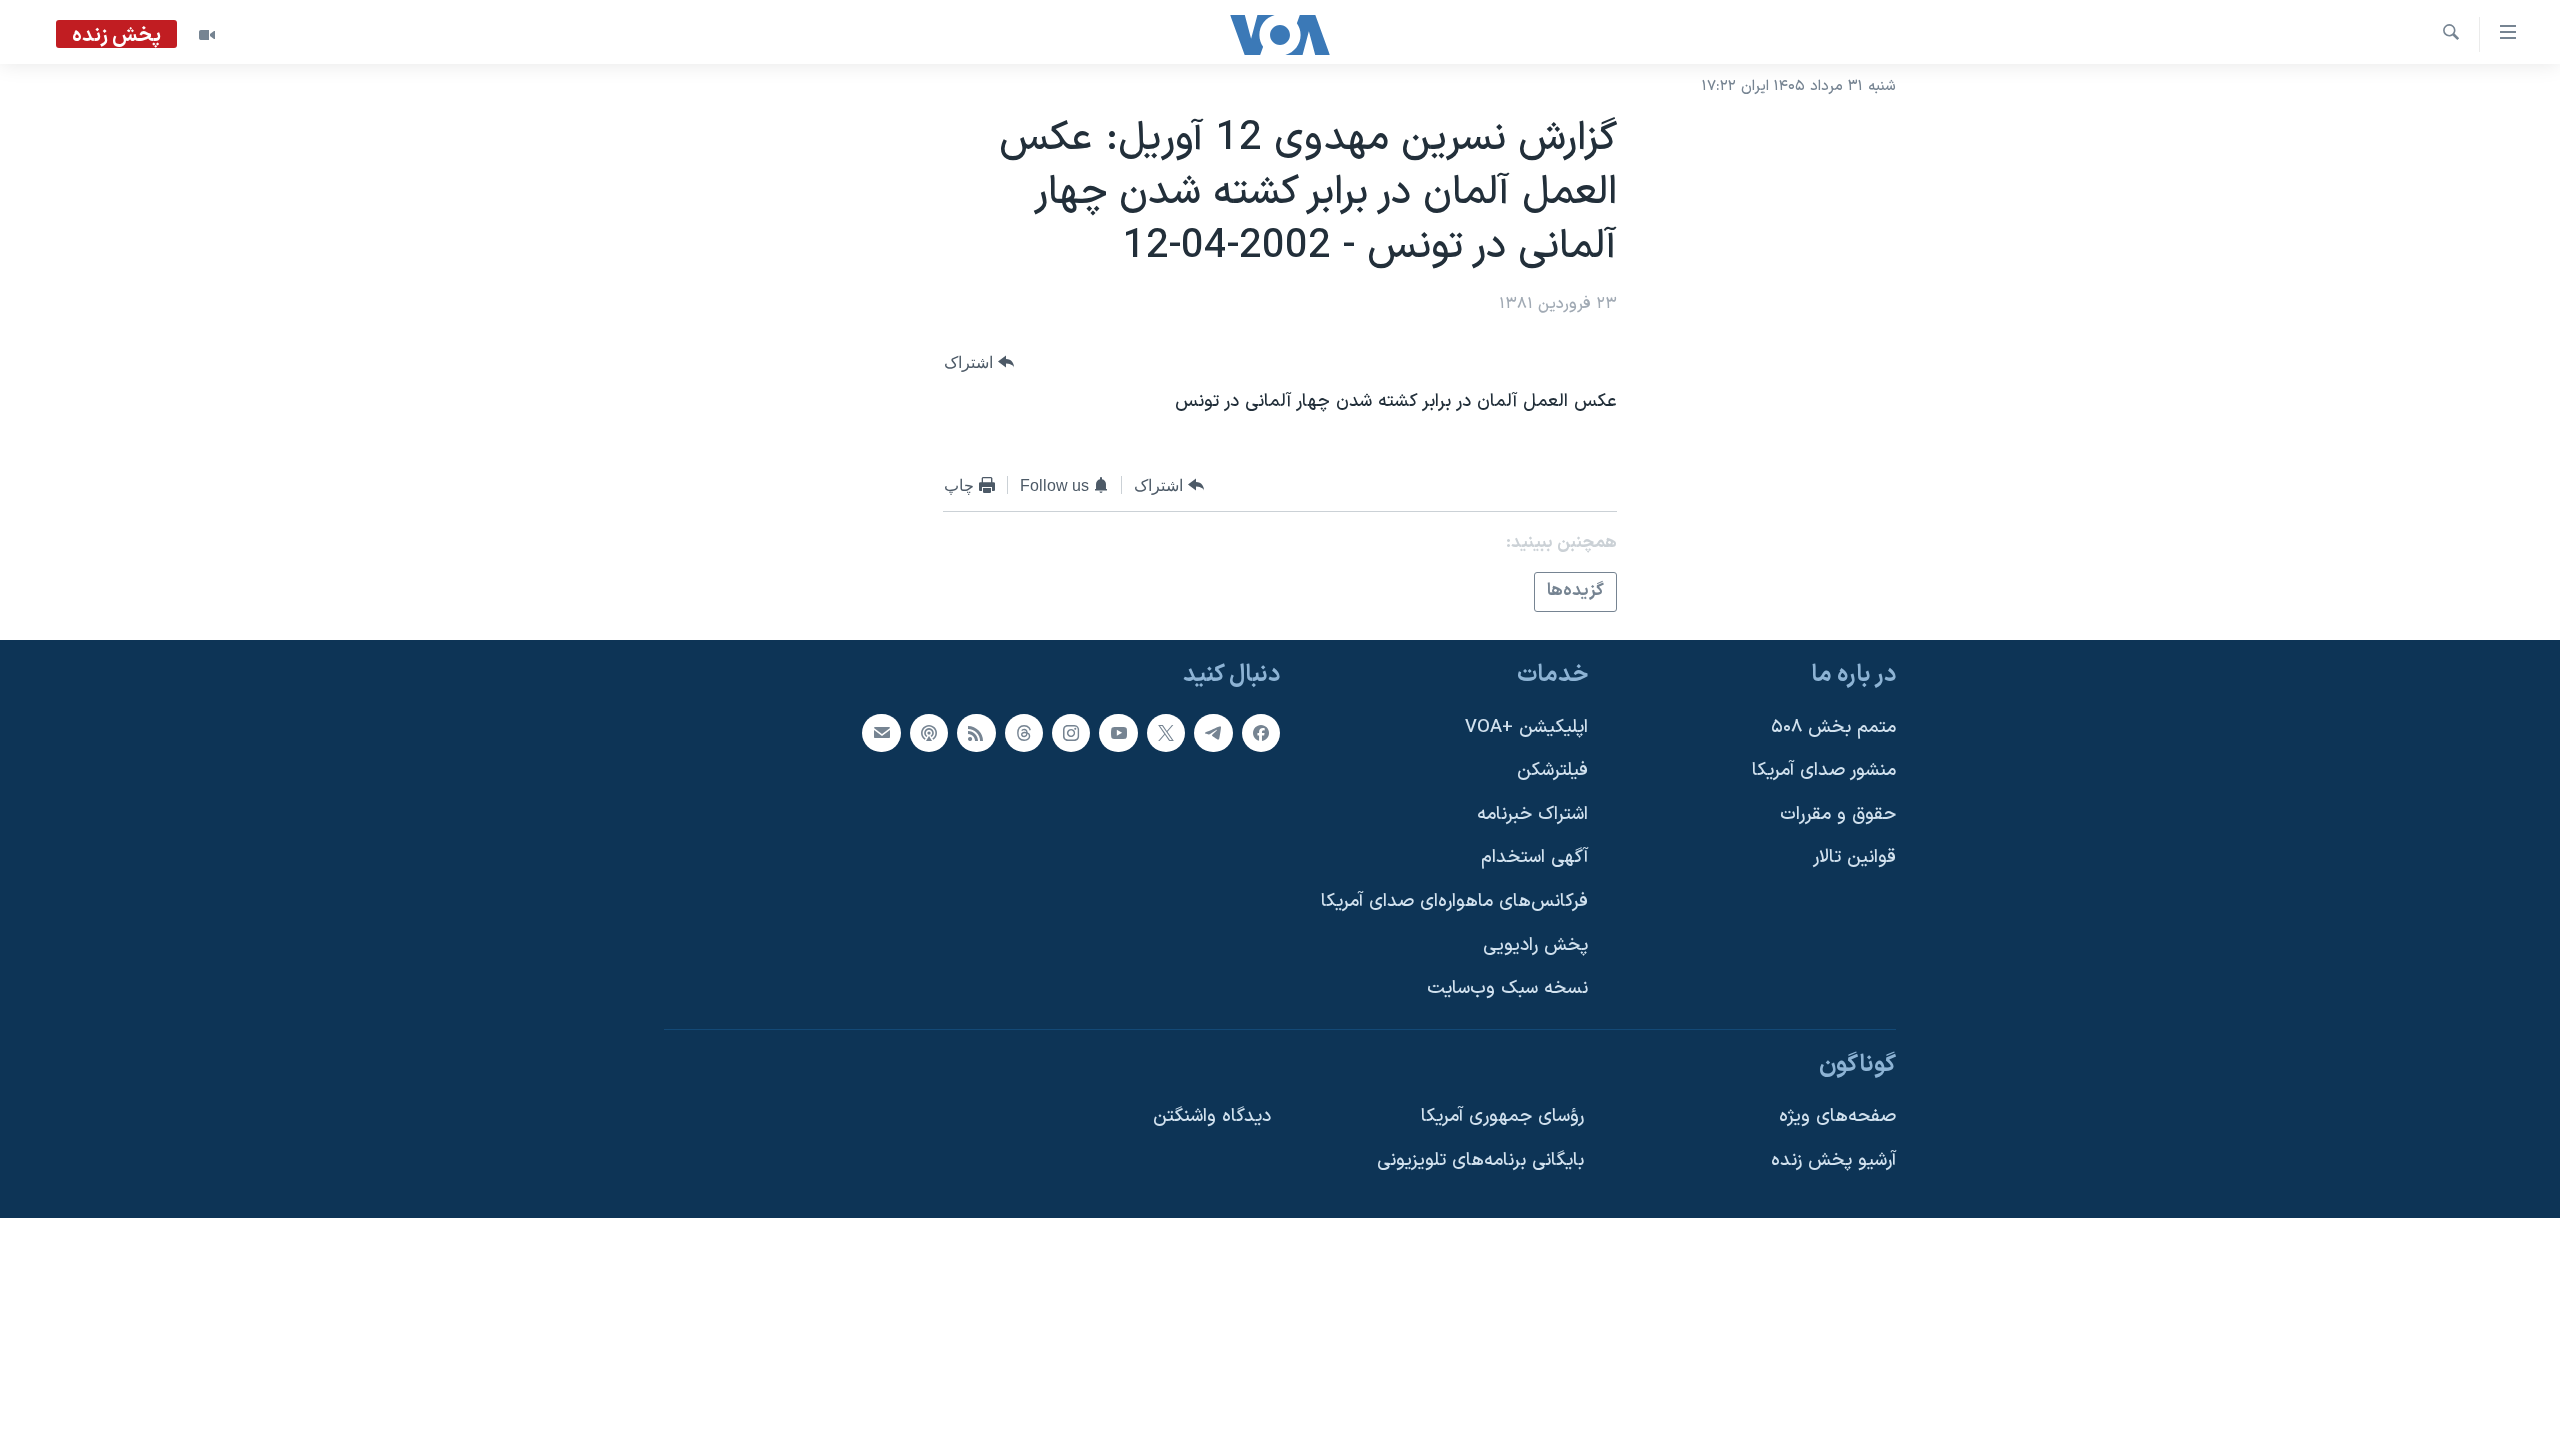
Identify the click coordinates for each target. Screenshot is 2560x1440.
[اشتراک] (881, 732)
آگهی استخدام (1534, 857)
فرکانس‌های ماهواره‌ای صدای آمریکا (1454, 901)
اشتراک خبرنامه (1532, 813)
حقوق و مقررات (1838, 813)
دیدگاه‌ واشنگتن (1212, 1116)
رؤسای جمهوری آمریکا (1502, 1116)
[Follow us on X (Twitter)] (1166, 732)
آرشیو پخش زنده (1833, 1160)
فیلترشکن (1552, 770)
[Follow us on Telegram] (1213, 732)
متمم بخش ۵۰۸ (1833, 726)
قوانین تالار (1854, 857)
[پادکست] (929, 732)
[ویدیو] (207, 35)
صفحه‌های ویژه (1837, 1116)
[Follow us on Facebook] (1261, 732)
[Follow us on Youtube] (1118, 732)
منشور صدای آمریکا (1824, 770)
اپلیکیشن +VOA (1526, 726)
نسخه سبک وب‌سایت (1507, 988)
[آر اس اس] (976, 732)
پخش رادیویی (1535, 944)
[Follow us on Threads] (1024, 732)
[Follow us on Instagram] (1071, 732)
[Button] (979, 362)
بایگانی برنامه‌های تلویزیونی (1480, 1160)
